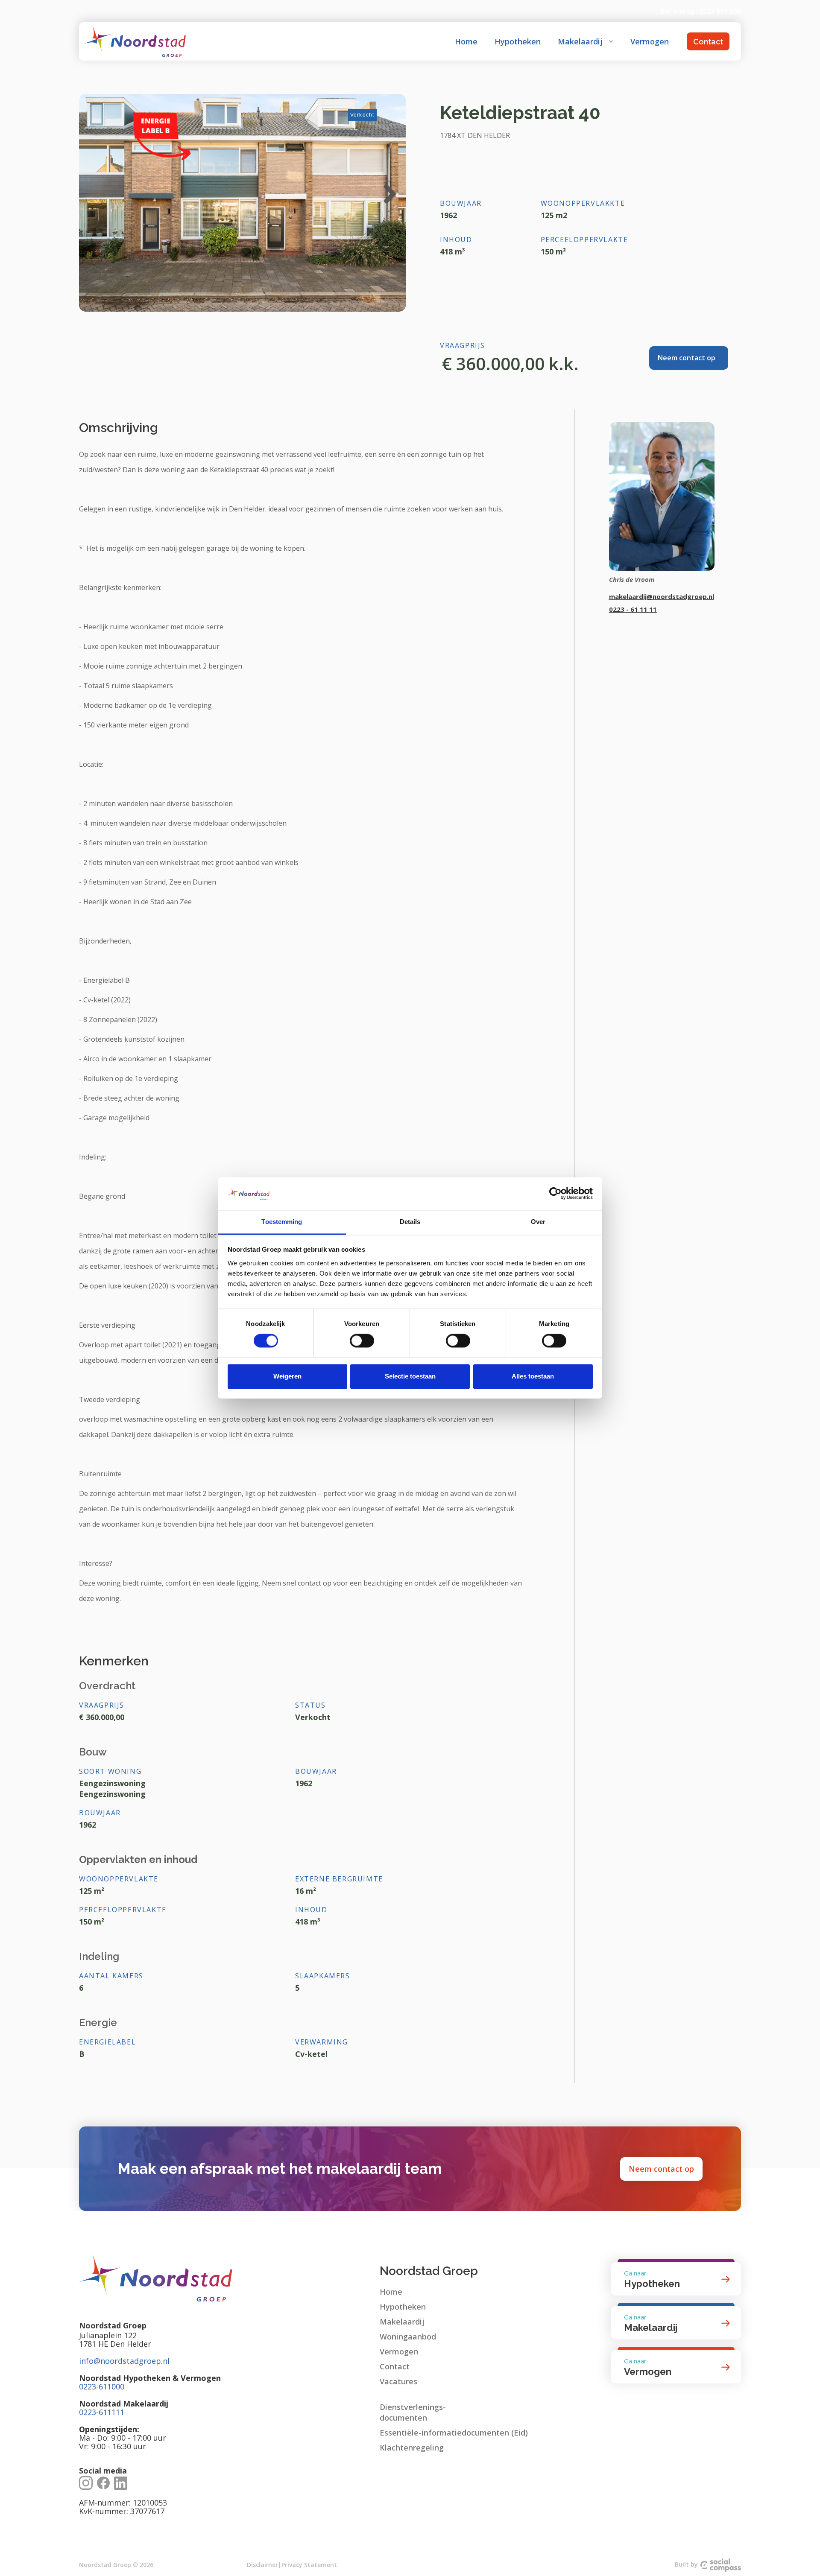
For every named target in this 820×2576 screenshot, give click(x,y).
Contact (708, 42)
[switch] (362, 1341)
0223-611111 (102, 2412)
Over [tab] (538, 1222)
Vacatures (398, 2381)
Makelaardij (402, 2322)
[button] (586, 41)
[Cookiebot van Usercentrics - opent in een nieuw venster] (555, 1194)
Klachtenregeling (412, 2447)
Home (466, 41)
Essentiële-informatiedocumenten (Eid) (454, 2433)
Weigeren (287, 1376)
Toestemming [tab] (282, 1222)
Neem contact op (661, 2169)
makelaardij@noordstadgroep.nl (662, 596)
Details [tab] (410, 1222)
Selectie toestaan (410, 1376)
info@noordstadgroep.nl (124, 2361)
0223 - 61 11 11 (633, 609)
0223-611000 (102, 2386)
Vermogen (650, 41)
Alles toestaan (533, 1376)
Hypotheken (518, 41)
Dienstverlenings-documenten (413, 2412)
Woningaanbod (408, 2337)
